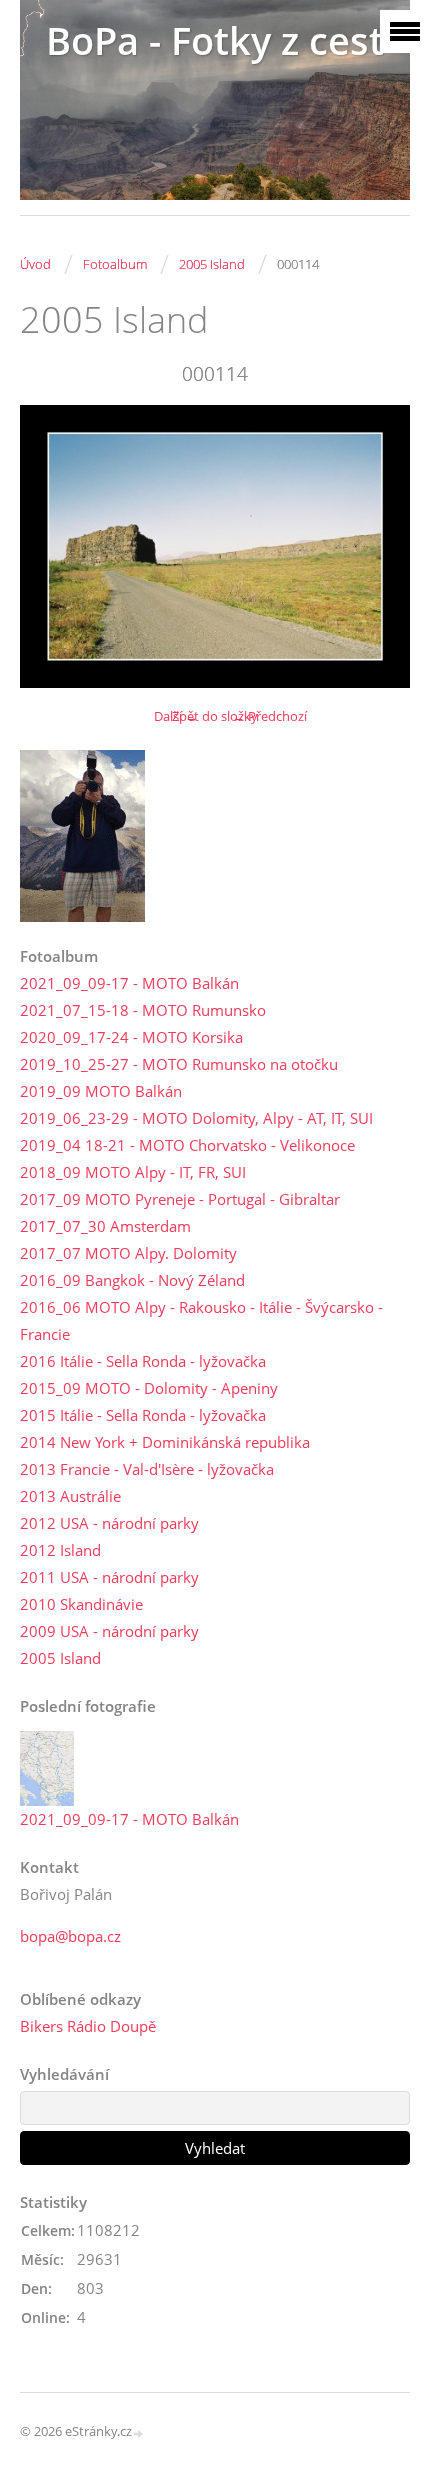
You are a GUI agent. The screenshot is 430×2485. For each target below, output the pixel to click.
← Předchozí (269, 716)
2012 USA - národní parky (109, 1523)
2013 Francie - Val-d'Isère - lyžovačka (147, 1469)
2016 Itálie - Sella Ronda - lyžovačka (143, 1361)
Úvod (35, 264)
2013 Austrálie (70, 1496)
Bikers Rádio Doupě (88, 2026)
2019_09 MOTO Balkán (101, 1091)
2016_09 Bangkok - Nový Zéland (132, 1280)
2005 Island (212, 264)
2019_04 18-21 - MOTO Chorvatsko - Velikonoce (187, 1145)
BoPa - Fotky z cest (215, 40)
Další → (176, 716)
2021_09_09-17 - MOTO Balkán (129, 983)
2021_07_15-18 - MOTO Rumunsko (143, 1010)
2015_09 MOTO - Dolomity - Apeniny (149, 1388)
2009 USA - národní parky (109, 1631)
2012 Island (60, 1550)
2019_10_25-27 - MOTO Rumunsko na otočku (179, 1064)
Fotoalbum (115, 264)
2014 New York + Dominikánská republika (165, 1442)
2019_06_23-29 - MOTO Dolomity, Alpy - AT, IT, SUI (196, 1118)
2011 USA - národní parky (109, 1577)
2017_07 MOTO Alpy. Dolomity (128, 1253)
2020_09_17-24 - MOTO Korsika (131, 1037)
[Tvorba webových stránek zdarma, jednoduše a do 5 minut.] (139, 2432)
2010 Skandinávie (81, 1604)
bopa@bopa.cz (70, 1936)
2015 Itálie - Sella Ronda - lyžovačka (143, 1415)
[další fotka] (377, 546)
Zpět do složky (215, 716)
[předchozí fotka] (52, 546)
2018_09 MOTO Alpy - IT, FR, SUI (133, 1172)
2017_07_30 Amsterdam (105, 1226)
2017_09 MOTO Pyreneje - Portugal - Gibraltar (180, 1199)
